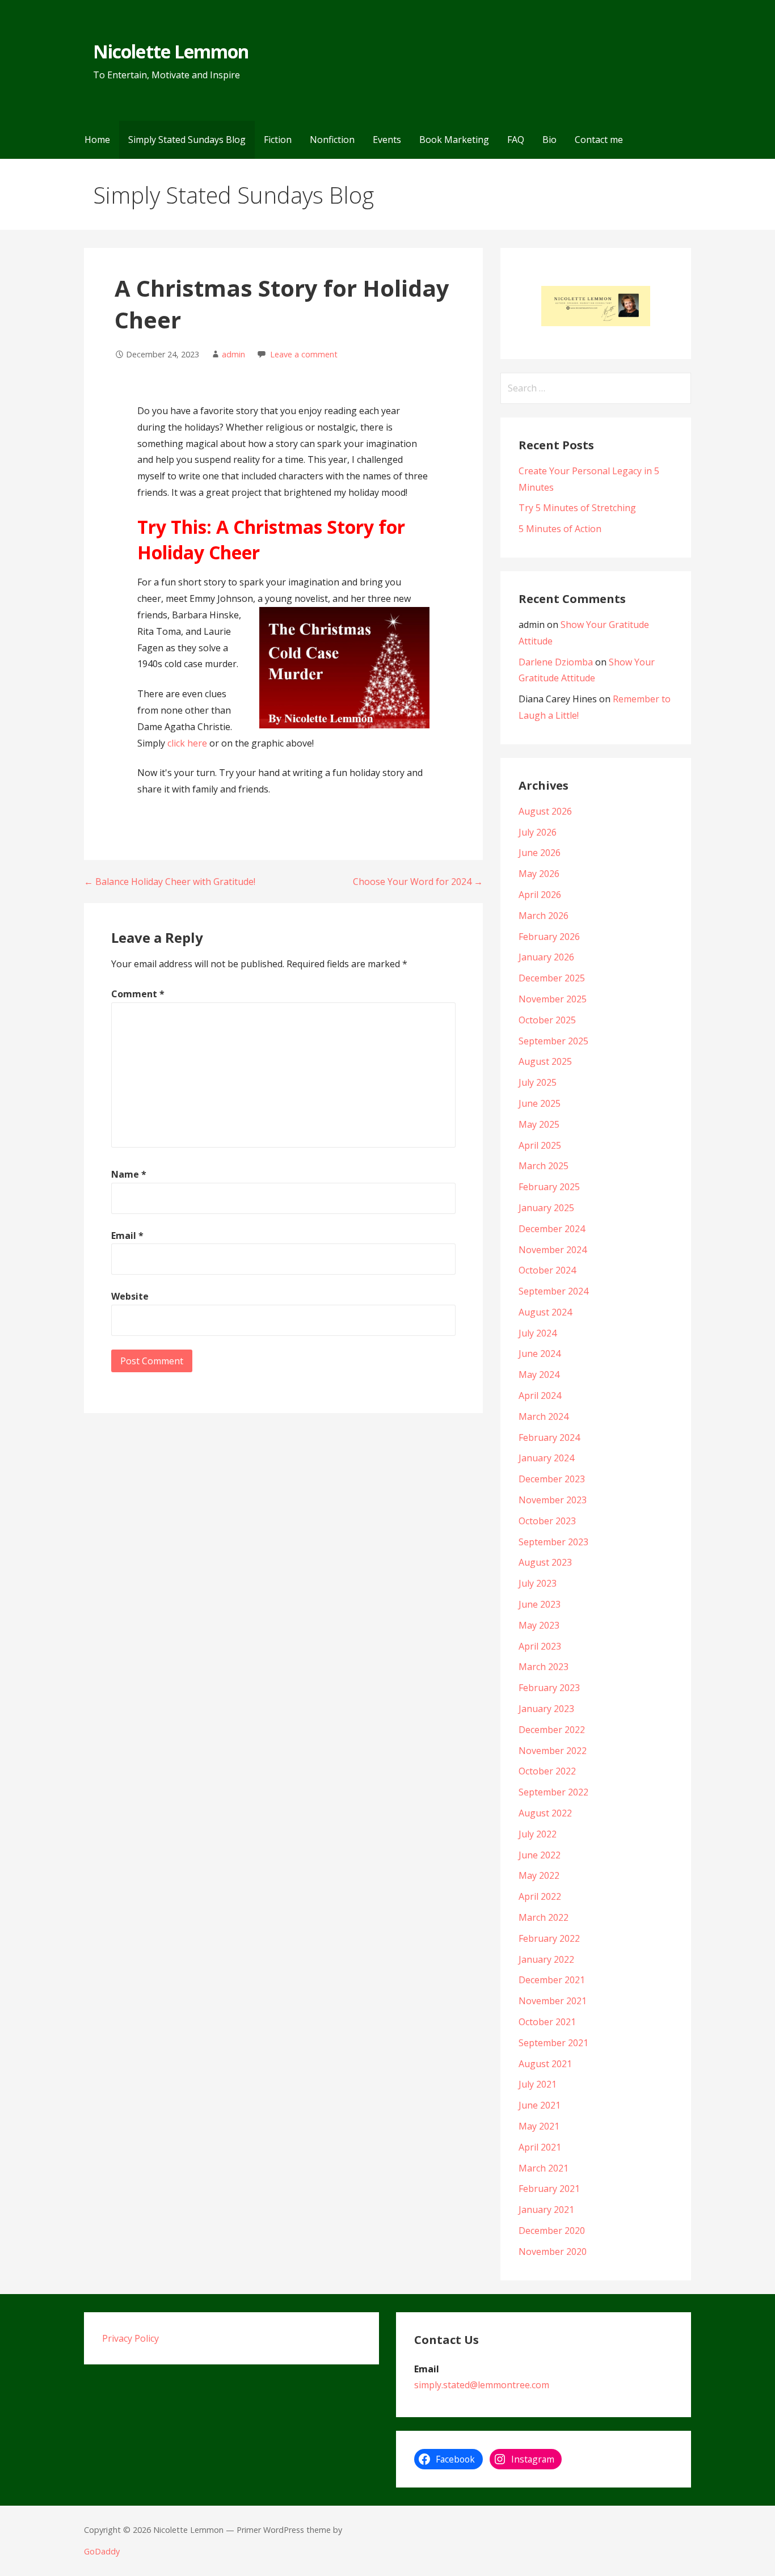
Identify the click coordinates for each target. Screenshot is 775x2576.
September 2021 (553, 2043)
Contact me (599, 140)
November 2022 (553, 1751)
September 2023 (553, 1542)
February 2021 (549, 2189)
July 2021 (538, 2084)
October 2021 (547, 2022)
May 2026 (539, 874)
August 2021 (545, 2064)
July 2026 (538, 832)
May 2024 (539, 1375)
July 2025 (538, 1082)
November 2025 (553, 999)
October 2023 (547, 1521)
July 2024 (538, 1333)
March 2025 (544, 1166)
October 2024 (547, 1270)
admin (233, 354)
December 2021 (552, 1980)
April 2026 (540, 895)
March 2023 (544, 1667)
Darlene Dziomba (556, 662)
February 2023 (549, 1688)
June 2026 (540, 853)
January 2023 (546, 1709)
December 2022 (552, 1730)
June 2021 (540, 2105)
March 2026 (544, 916)
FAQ (516, 140)
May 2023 (539, 1625)
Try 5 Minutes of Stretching (577, 508)
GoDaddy (102, 2551)
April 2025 (540, 1145)
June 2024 (540, 1354)
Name (129, 1174)
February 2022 (549, 1938)
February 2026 (549, 937)
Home (97, 140)
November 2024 (553, 1250)
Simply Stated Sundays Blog (187, 140)
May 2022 (539, 1875)
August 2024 (545, 1312)
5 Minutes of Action (560, 529)
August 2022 (545, 1813)
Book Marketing (454, 140)
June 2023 (540, 1604)
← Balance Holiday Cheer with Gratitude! (170, 882)
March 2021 (544, 2168)
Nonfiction (332, 140)
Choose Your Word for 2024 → (418, 882)
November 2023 (553, 1500)
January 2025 (546, 1208)
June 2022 (540, 1855)
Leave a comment (304, 354)
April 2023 (540, 1646)
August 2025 (545, 1061)
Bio (549, 140)
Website (130, 1296)
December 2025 (552, 978)
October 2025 (547, 1020)
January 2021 (546, 2210)
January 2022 (546, 1959)
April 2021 (540, 2147)
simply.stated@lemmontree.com (482, 2385)
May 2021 (539, 2126)
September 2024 (553, 1291)
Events (387, 140)
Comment (138, 994)
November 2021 (553, 2001)
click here (187, 743)
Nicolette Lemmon (171, 51)
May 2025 (539, 1124)
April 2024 (540, 1395)
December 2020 (552, 2231)
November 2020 (553, 2252)
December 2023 (552, 1479)
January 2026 (546, 957)
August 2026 (545, 811)
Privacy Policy (130, 2338)
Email (127, 1236)
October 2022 (547, 1771)
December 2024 (552, 1229)
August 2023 (545, 1562)
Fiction (278, 140)
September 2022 (553, 1792)
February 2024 (549, 1437)
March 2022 (544, 1917)
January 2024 (546, 1458)
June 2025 (540, 1103)
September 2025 (553, 1041)
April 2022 (540, 1896)
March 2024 (544, 1416)
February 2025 (549, 1187)
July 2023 (538, 1583)
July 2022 (538, 1834)
